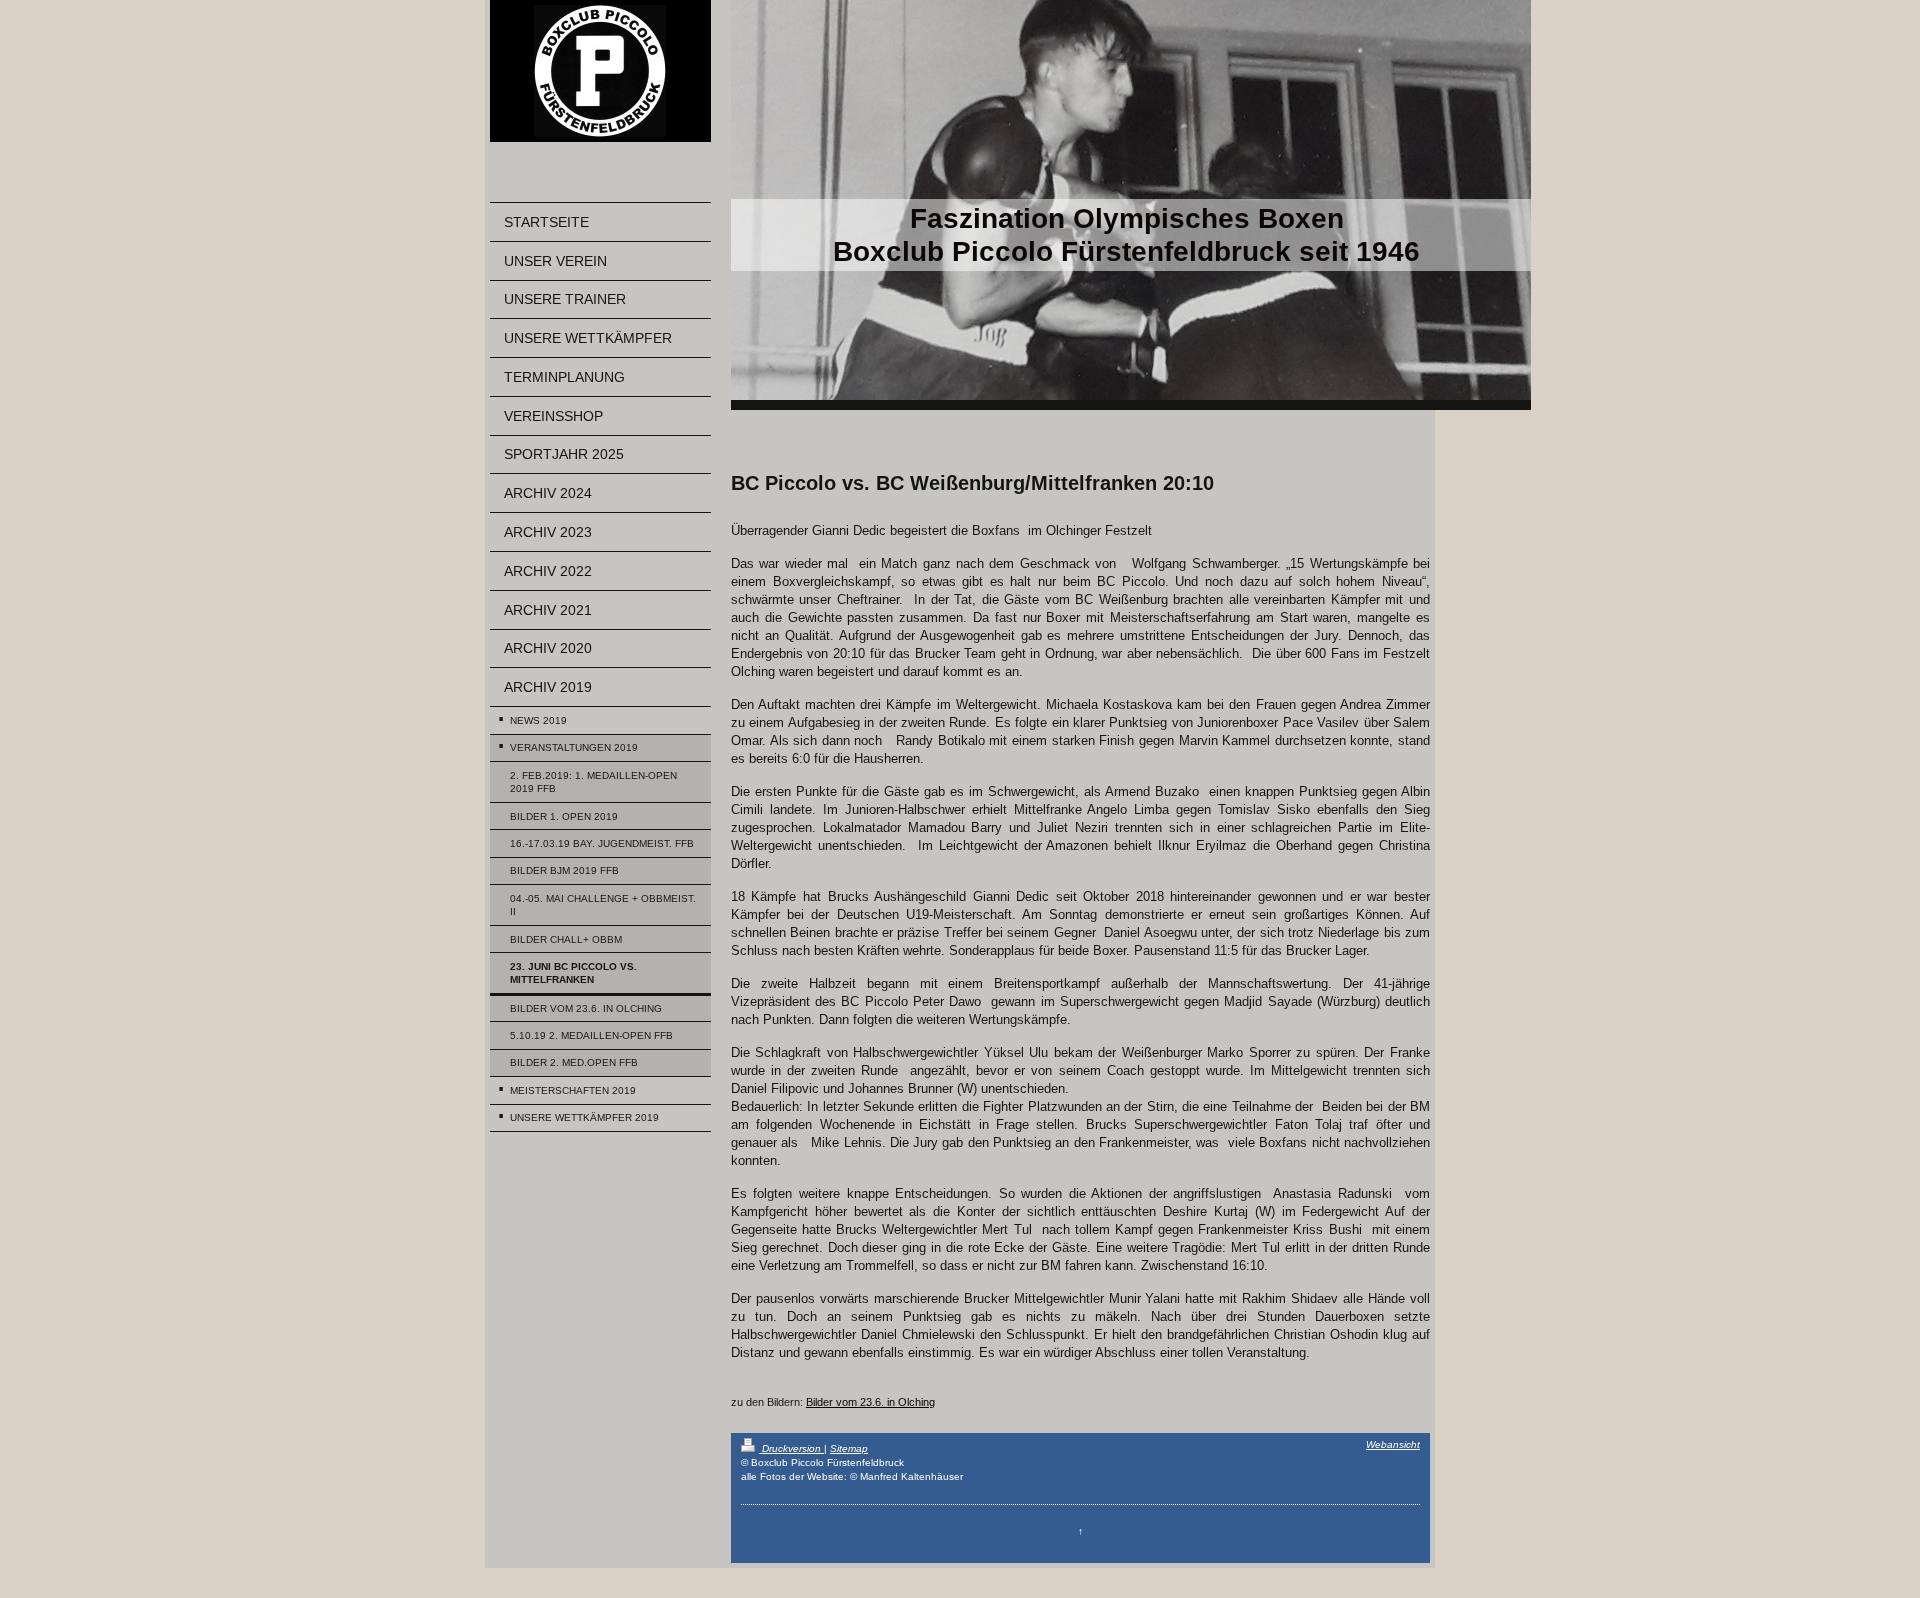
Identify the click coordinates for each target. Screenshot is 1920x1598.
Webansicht (1393, 1444)
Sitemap (849, 1448)
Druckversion (791, 1448)
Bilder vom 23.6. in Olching (870, 1402)
